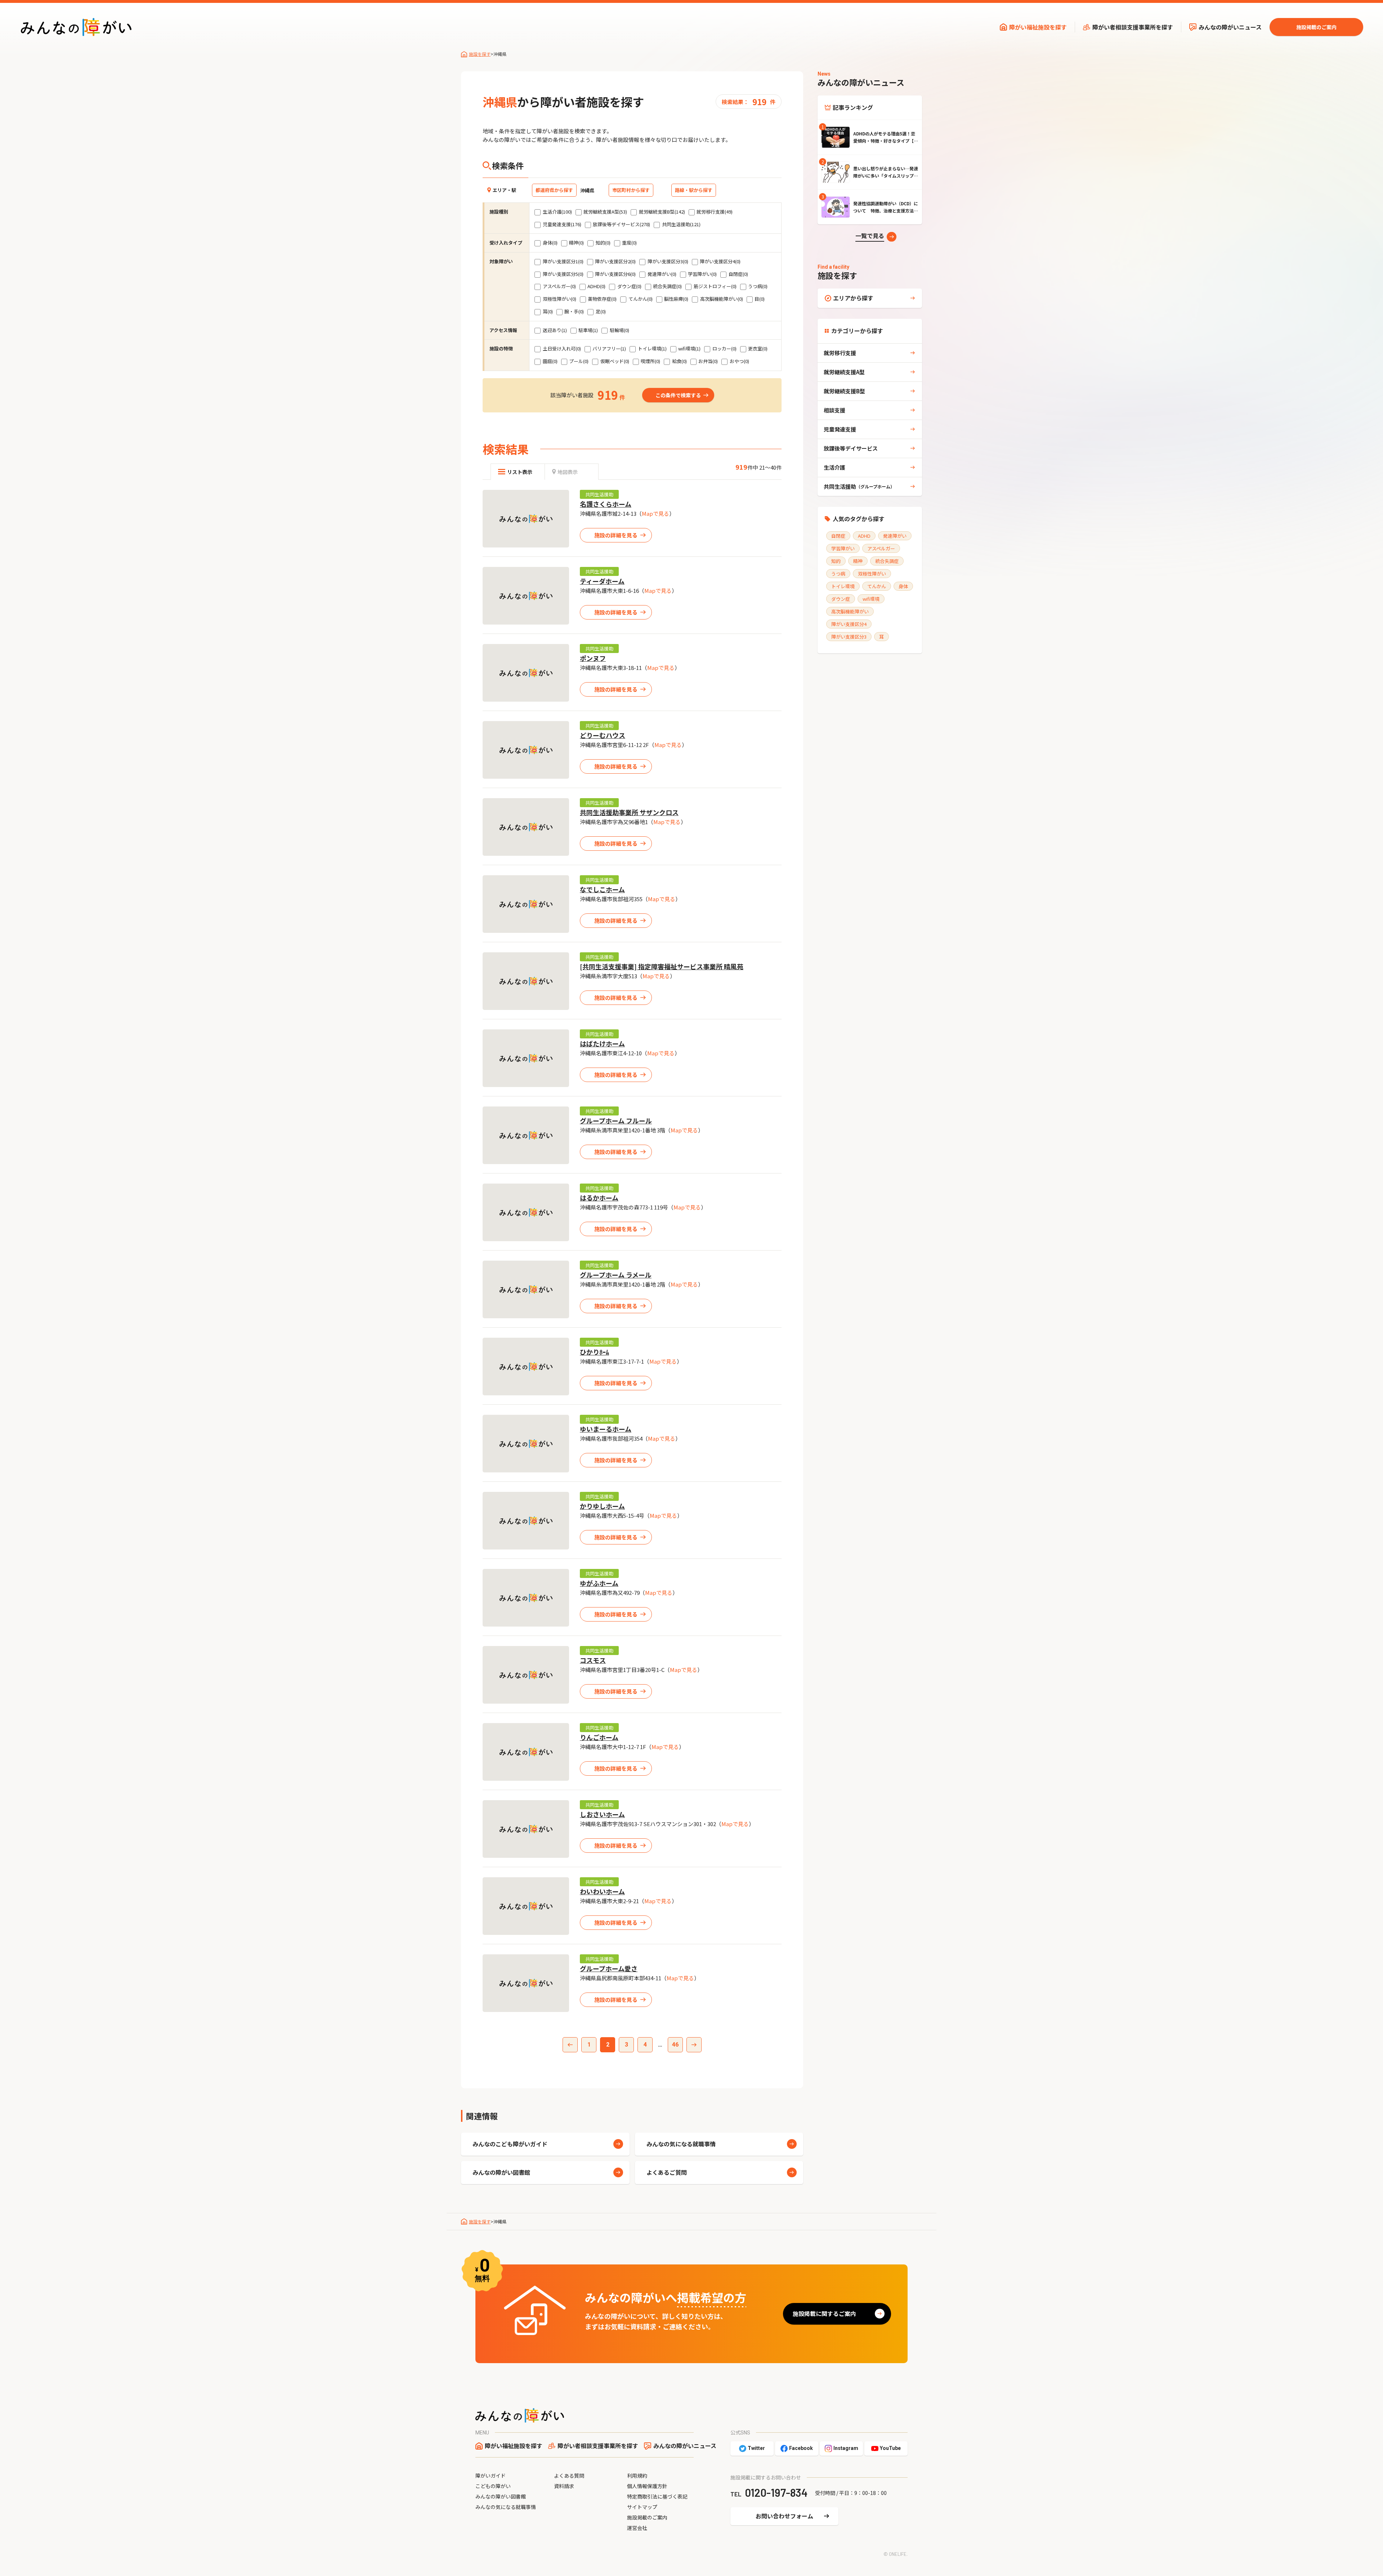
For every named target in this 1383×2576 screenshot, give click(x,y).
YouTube (890, 2448)
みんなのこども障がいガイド (510, 2144)
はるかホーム (599, 1198)
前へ (570, 2045)
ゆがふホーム (599, 1583)
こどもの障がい (493, 2486)
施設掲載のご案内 (1316, 27)
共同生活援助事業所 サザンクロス (629, 812)
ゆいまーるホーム (606, 1429)
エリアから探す (853, 298)
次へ (694, 2045)
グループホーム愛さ (609, 1968)
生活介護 (834, 467)
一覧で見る (870, 236)
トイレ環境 (843, 586)
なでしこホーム (602, 889)
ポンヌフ (593, 658)
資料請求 (564, 2486)
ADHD (864, 536)
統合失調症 (887, 561)
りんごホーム (599, 1737)
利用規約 (637, 2476)
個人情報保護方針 (647, 2486)
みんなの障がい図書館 (501, 2172)
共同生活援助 (599, 494)
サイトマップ (642, 2507)
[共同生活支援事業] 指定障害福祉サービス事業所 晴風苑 (662, 966)
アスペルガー (881, 548)
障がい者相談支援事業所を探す (1133, 27)
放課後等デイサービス (851, 448)
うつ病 (838, 574)
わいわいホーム (602, 1891)
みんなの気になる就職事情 (681, 2144)
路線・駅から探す (694, 190)
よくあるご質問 (667, 2172)
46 (675, 2045)
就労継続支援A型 (844, 372)
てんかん (877, 586)
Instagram (846, 2448)
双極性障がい (872, 574)
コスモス (593, 1660)
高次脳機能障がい (850, 611)
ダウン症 (841, 599)
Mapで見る (655, 513)
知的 (836, 561)
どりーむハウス (603, 735)
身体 (903, 586)
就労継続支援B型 (844, 391)
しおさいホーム (602, 1814)
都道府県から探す (554, 190)
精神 (858, 561)
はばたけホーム (602, 1043)
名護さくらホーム (606, 504)
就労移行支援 (840, 353)
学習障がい (843, 548)
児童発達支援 (840, 429)
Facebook (801, 2448)
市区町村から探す (631, 190)
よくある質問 (569, 2476)
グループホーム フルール (616, 1121)
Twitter (756, 2448)
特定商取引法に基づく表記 (657, 2496)
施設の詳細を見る (616, 535)
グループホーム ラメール (616, 1275)
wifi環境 (871, 599)
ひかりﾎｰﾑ (594, 1352)
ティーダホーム (602, 581)
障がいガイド (491, 2476)
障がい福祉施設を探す (1038, 27)
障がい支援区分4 (849, 624)
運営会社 (637, 2528)
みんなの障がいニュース (1230, 27)
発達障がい (895, 536)
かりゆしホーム (602, 1506)
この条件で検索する (678, 395)
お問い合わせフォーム (784, 2516)
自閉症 (838, 536)
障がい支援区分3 (849, 637)
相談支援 (834, 410)
